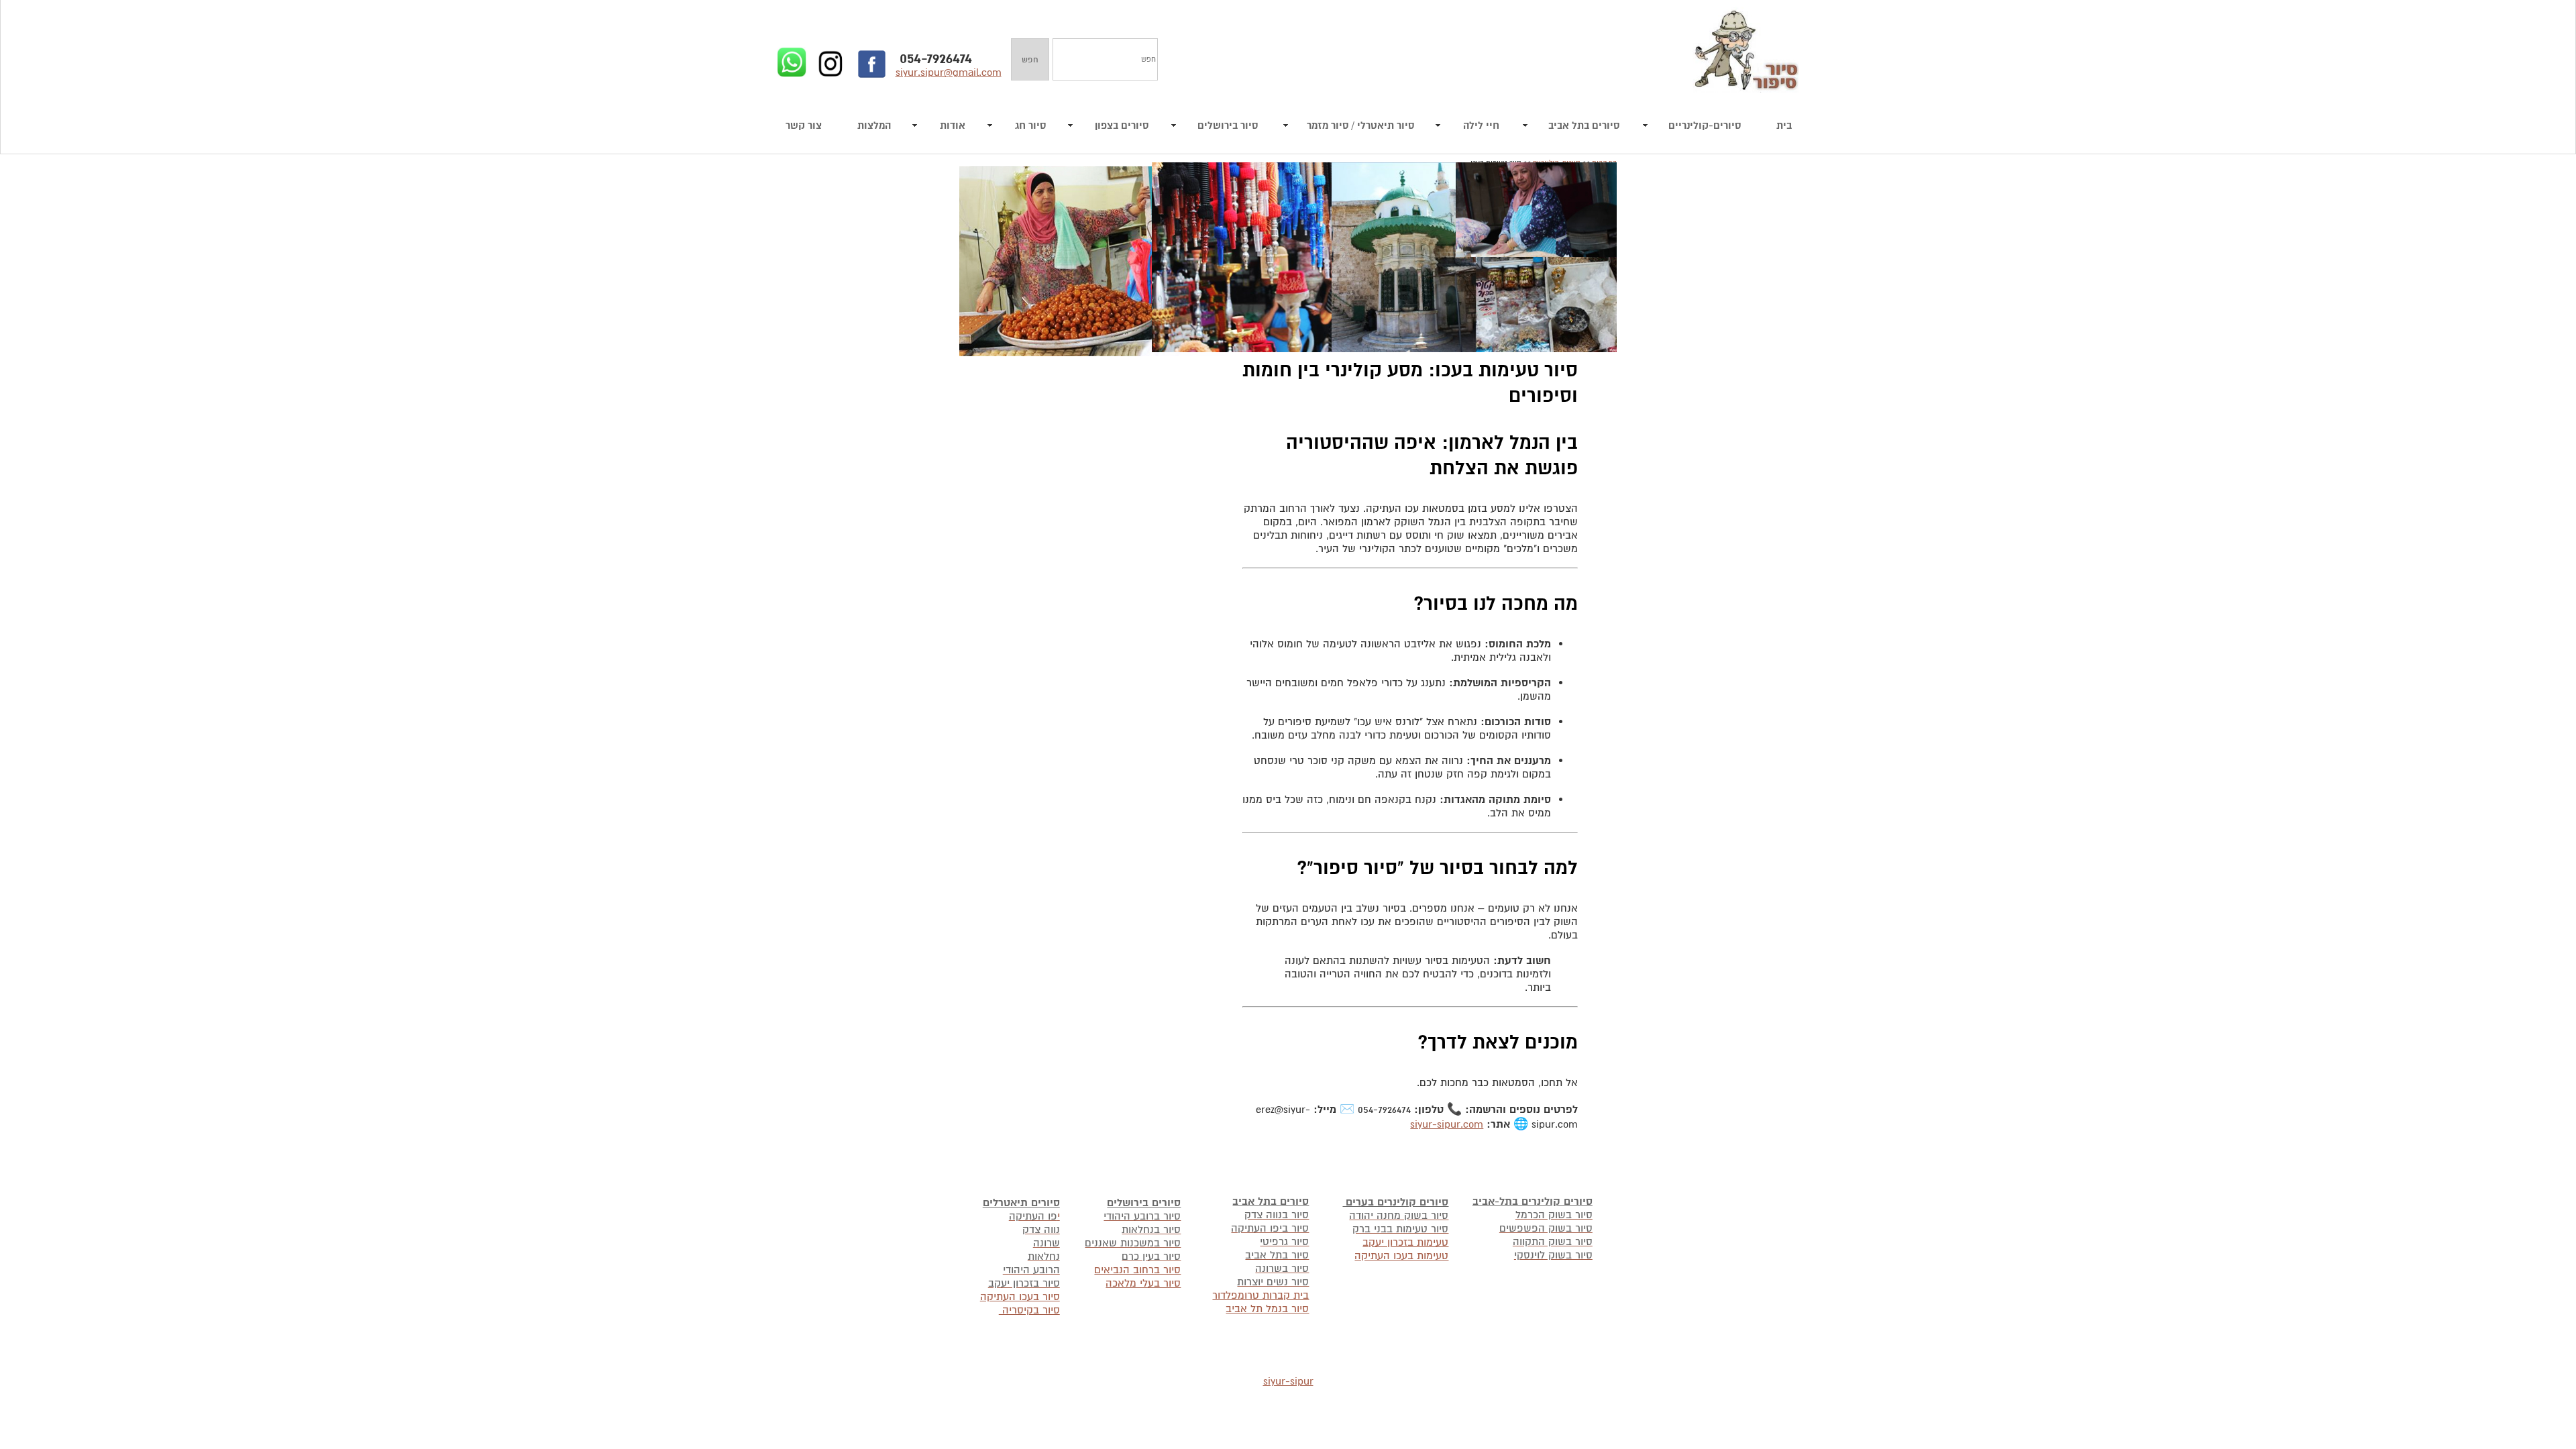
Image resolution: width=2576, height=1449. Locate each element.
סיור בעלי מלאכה (1143, 1283)
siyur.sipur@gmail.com (949, 72)
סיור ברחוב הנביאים (1137, 1270)
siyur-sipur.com (1447, 1124)
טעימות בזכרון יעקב (1405, 1242)
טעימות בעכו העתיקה (1401, 1256)
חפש (1030, 60)
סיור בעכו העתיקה (1020, 1297)
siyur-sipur (1288, 1381)
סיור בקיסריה (1029, 1310)
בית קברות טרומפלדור (1260, 1295)
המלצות (874, 126)
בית (1784, 126)
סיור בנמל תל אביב (1267, 1309)
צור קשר (804, 126)
